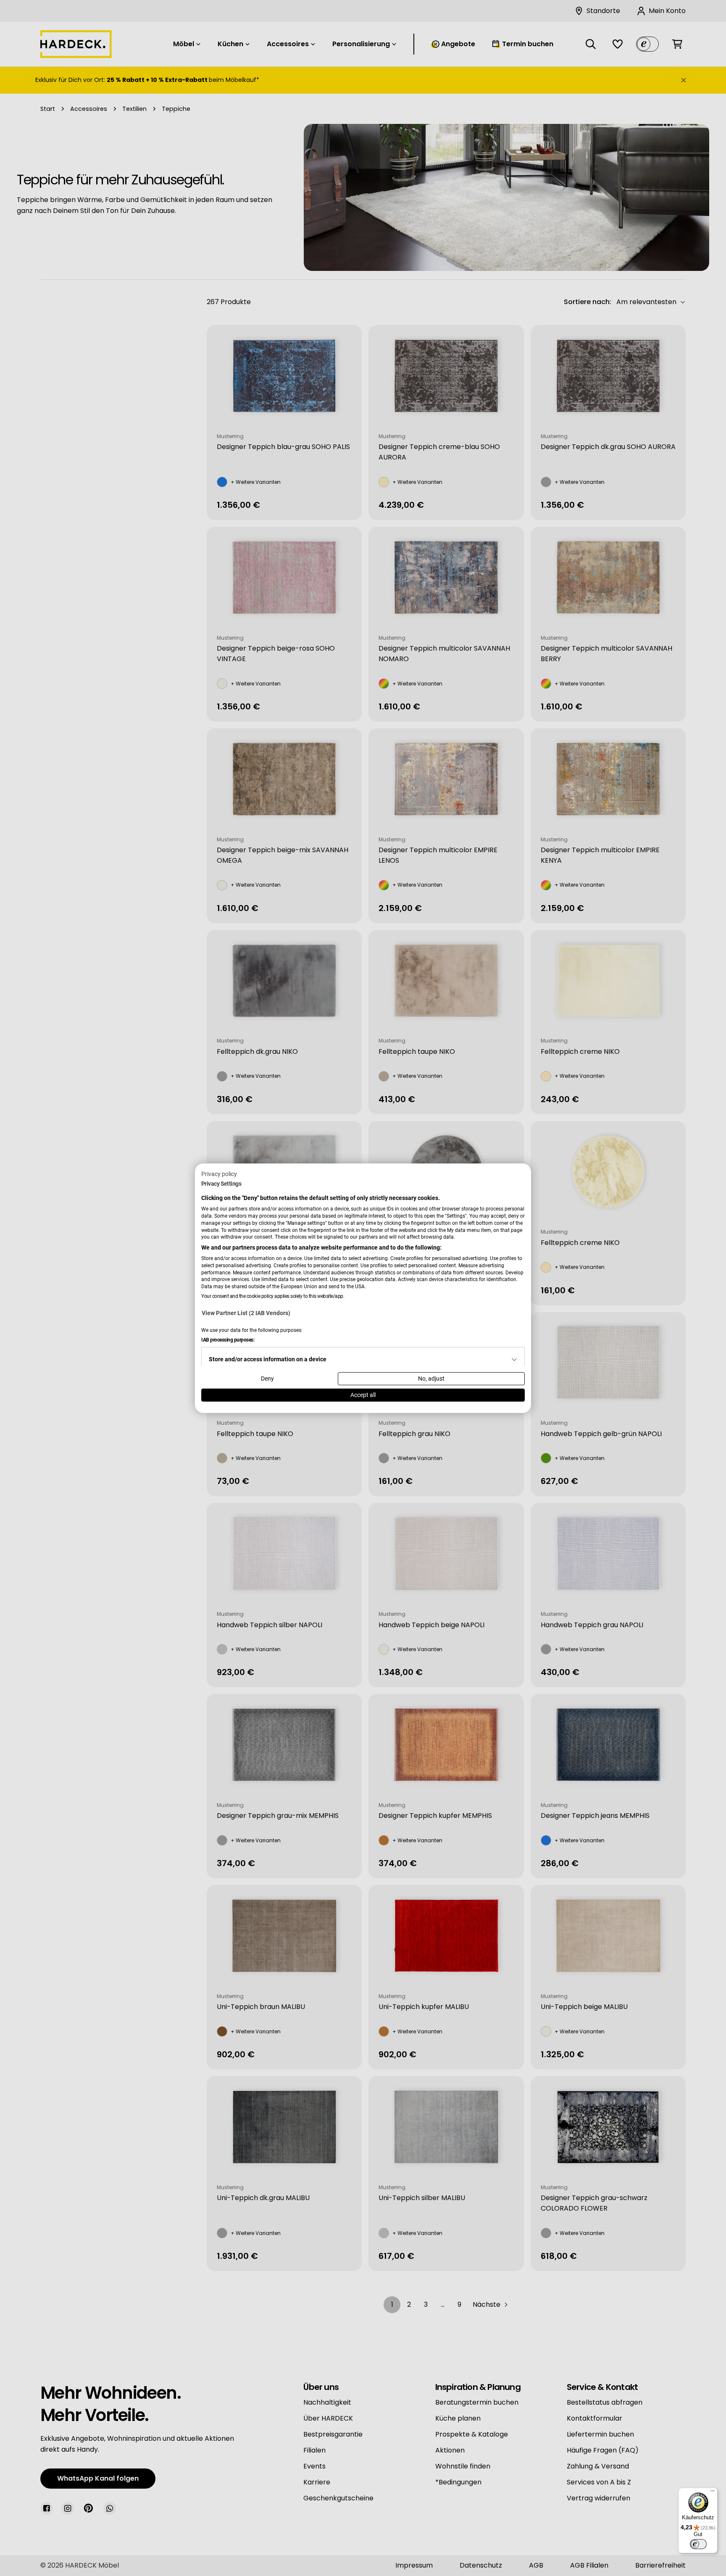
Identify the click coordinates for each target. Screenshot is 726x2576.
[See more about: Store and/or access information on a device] (514, 1360)
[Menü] (713, 2493)
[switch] (698, 2544)
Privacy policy (219, 1174)
